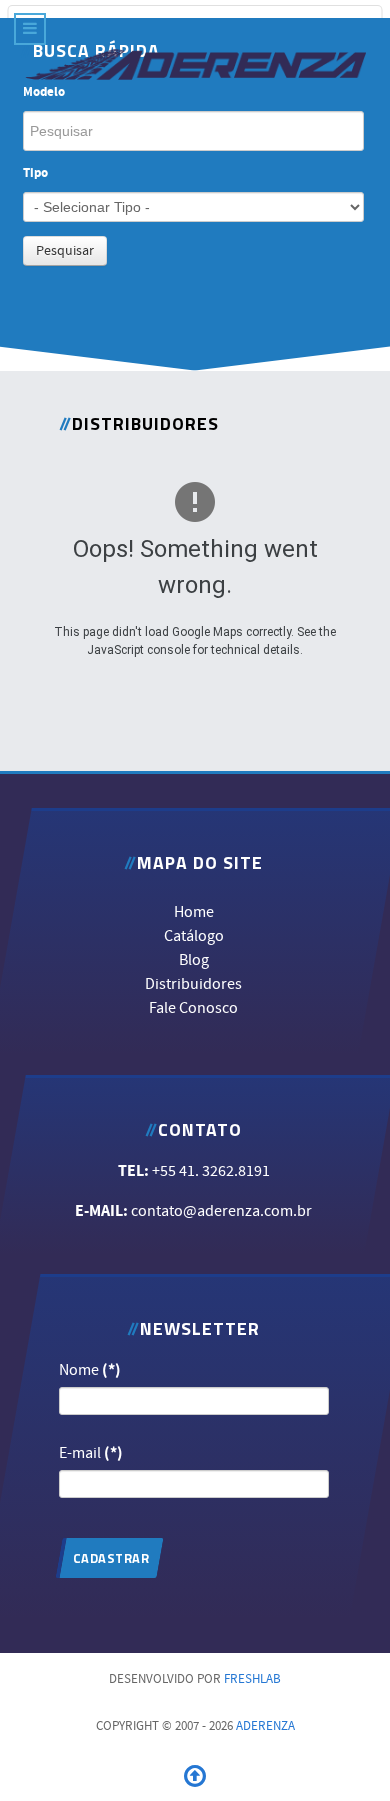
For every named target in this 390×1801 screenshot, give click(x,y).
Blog (194, 960)
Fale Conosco (194, 1008)
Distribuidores (194, 984)
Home (194, 912)
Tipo (35, 173)
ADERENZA (265, 1726)
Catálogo (194, 936)
